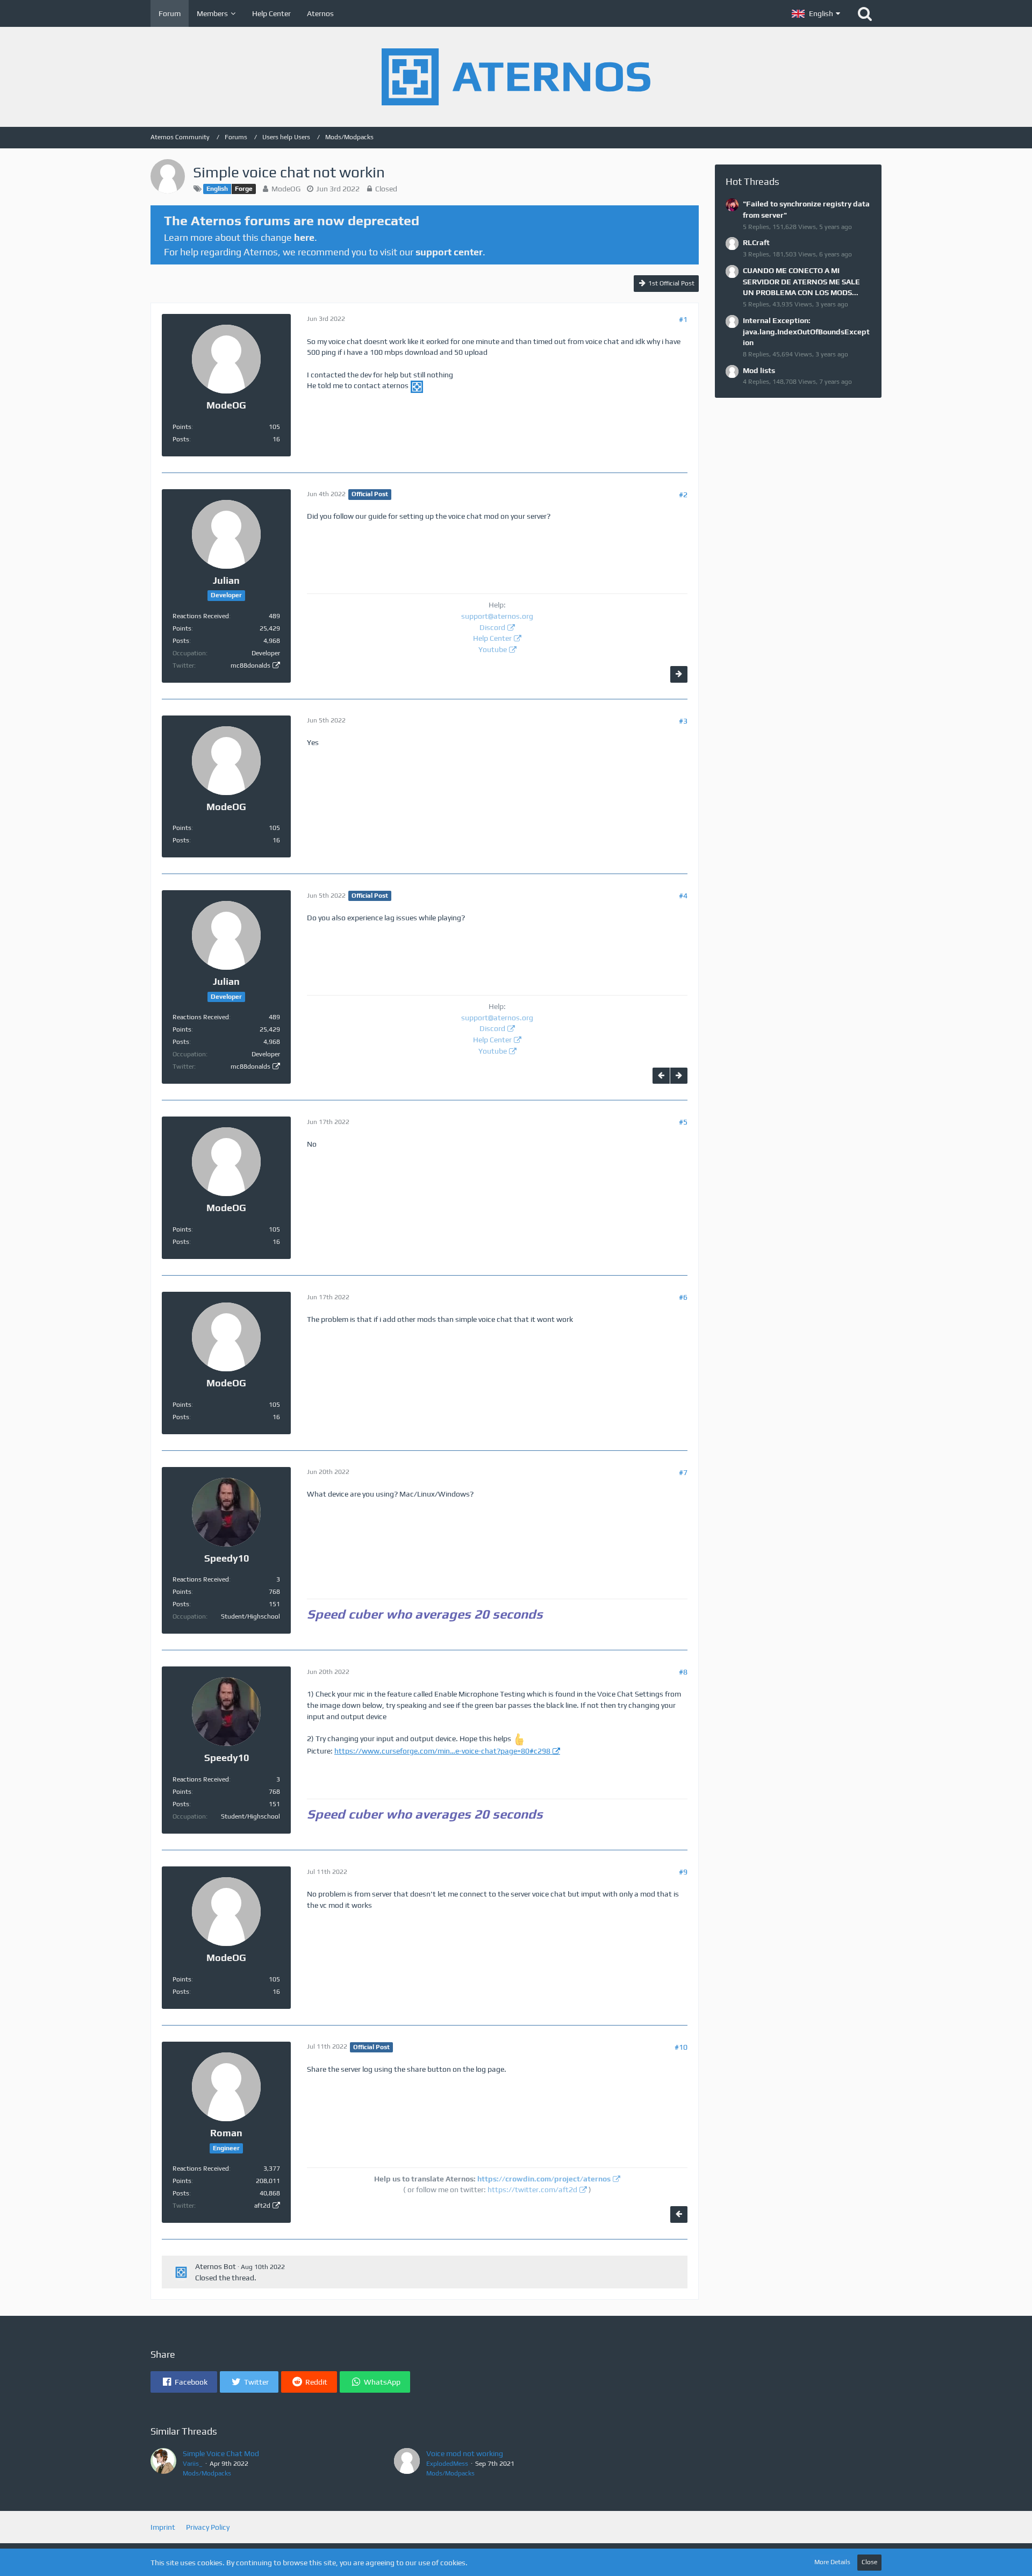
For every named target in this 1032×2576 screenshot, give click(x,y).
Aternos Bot (216, 2266)
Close (869, 2562)
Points (182, 427)
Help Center (492, 638)
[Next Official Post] (679, 674)
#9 (683, 1872)
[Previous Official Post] (661, 1076)
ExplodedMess (447, 2464)
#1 (683, 319)
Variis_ (193, 2464)
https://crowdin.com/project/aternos (544, 2179)
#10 (681, 2047)
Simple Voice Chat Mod (221, 2453)
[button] (816, 13)
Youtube (493, 649)
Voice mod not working (465, 2453)
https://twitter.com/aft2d (532, 2189)
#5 (683, 1122)
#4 (683, 896)
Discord (492, 627)
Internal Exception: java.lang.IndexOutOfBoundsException (806, 331)
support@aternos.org (497, 616)
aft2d (262, 2206)
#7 (683, 1472)
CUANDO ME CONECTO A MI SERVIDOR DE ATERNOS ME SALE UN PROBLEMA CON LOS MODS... (801, 281)
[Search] (865, 13)
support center (449, 252)
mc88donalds (250, 666)
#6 (683, 1297)
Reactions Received (201, 616)
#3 (683, 721)
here (304, 237)
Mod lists (759, 370)
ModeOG (286, 189)
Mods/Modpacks (207, 2473)
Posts (181, 439)
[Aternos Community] (516, 77)
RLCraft (756, 242)
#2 (683, 495)
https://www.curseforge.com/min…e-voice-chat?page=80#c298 (442, 1751)
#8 (683, 1672)
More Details (832, 2562)
